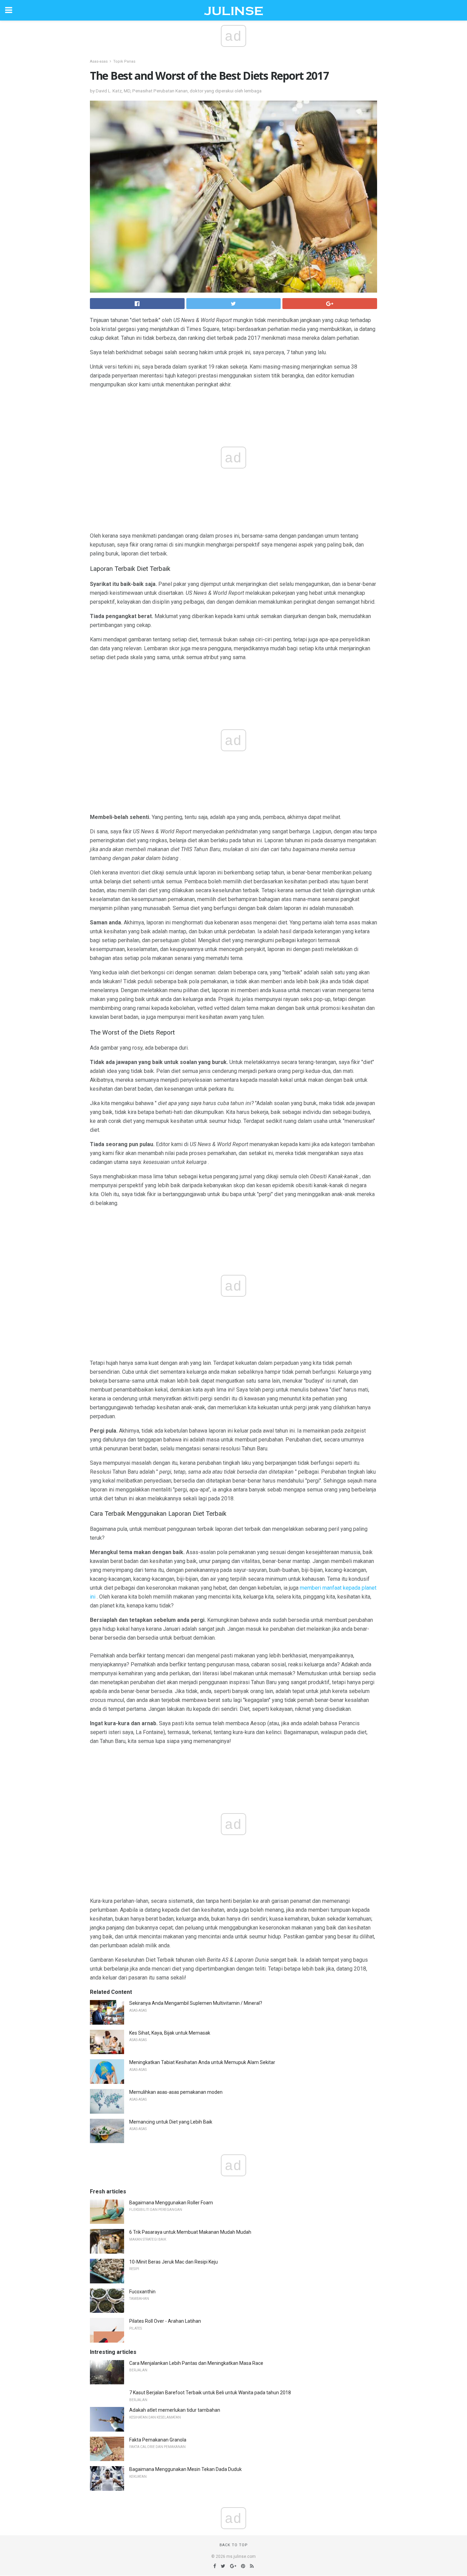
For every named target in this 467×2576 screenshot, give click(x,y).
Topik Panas (124, 61)
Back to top (234, 2545)
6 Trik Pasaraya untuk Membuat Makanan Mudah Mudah (190, 2232)
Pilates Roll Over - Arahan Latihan (165, 2321)
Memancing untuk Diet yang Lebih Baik (171, 2122)
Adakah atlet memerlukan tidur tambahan (175, 2410)
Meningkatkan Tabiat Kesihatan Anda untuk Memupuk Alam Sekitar (202, 2062)
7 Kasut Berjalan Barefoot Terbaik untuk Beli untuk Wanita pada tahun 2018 (210, 2393)
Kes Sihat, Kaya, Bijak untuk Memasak (170, 2033)
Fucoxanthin (142, 2292)
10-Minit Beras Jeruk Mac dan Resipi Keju (174, 2262)
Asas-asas (99, 61)
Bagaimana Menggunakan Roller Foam (171, 2203)
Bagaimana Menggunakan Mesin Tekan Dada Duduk (185, 2469)
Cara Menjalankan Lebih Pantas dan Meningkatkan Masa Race (196, 2363)
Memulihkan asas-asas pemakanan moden (176, 2092)
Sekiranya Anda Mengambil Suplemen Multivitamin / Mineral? (196, 2003)
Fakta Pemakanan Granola (158, 2440)
